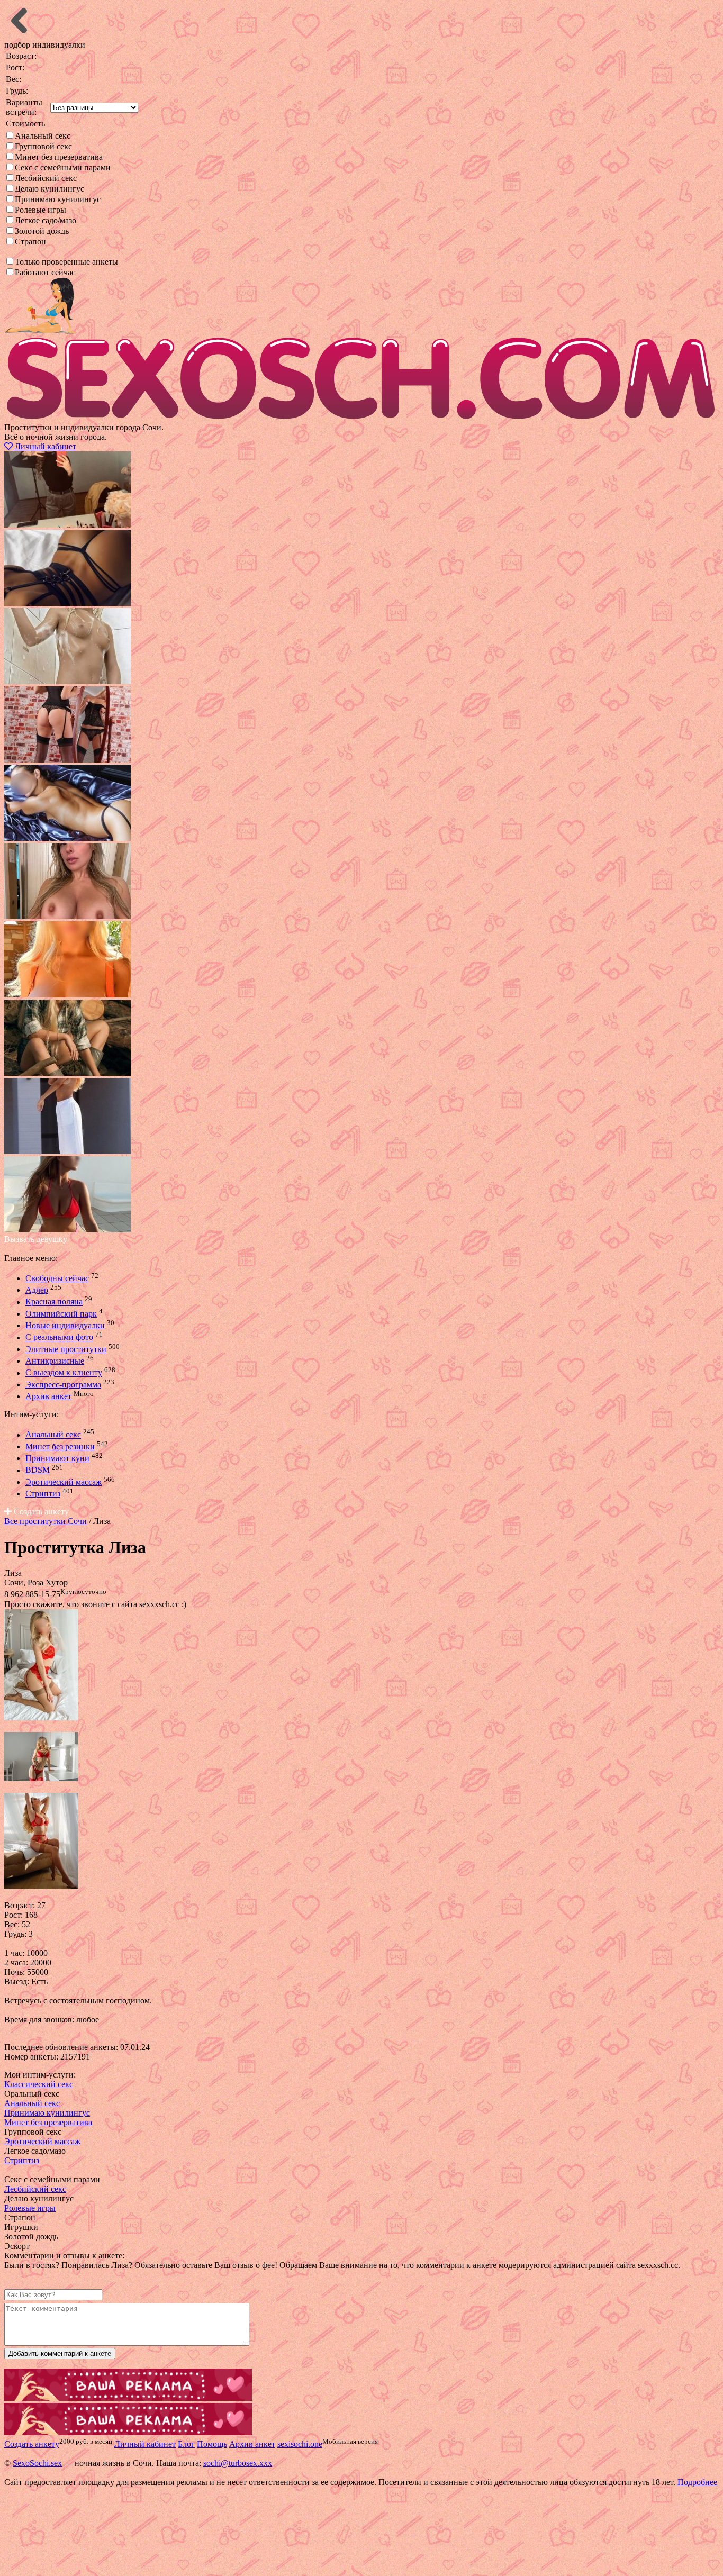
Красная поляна (54, 1302)
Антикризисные (55, 1361)
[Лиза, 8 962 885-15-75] (41, 1717)
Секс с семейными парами (63, 167)
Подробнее (697, 2482)
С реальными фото (59, 1337)
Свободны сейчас (57, 1278)
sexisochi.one (300, 2444)
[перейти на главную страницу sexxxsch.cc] (361, 418)
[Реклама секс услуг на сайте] (128, 2398)
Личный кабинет (44, 446)
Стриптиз (43, 1494)
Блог (186, 2444)
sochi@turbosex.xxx (238, 2463)
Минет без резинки (60, 1446)
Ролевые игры (40, 210)
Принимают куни (57, 1458)
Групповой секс (43, 146)
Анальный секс (43, 136)
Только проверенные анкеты (66, 262)
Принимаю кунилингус (58, 199)
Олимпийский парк (61, 1314)
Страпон (30, 242)
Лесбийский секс (46, 178)
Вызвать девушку (36, 1239)
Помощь (212, 2444)
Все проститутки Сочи (46, 1521)
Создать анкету (40, 1512)
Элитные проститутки (66, 1349)
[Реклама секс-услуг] (128, 2432)
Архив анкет (48, 1396)
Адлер (37, 1290)
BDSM (38, 1470)
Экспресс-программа (63, 1385)
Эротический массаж (64, 1482)
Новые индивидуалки (65, 1325)
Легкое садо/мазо (46, 220)
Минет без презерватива (59, 157)
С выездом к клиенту (64, 1373)
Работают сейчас (45, 272)
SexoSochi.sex (37, 2463)
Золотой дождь (42, 231)
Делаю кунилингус (49, 189)
